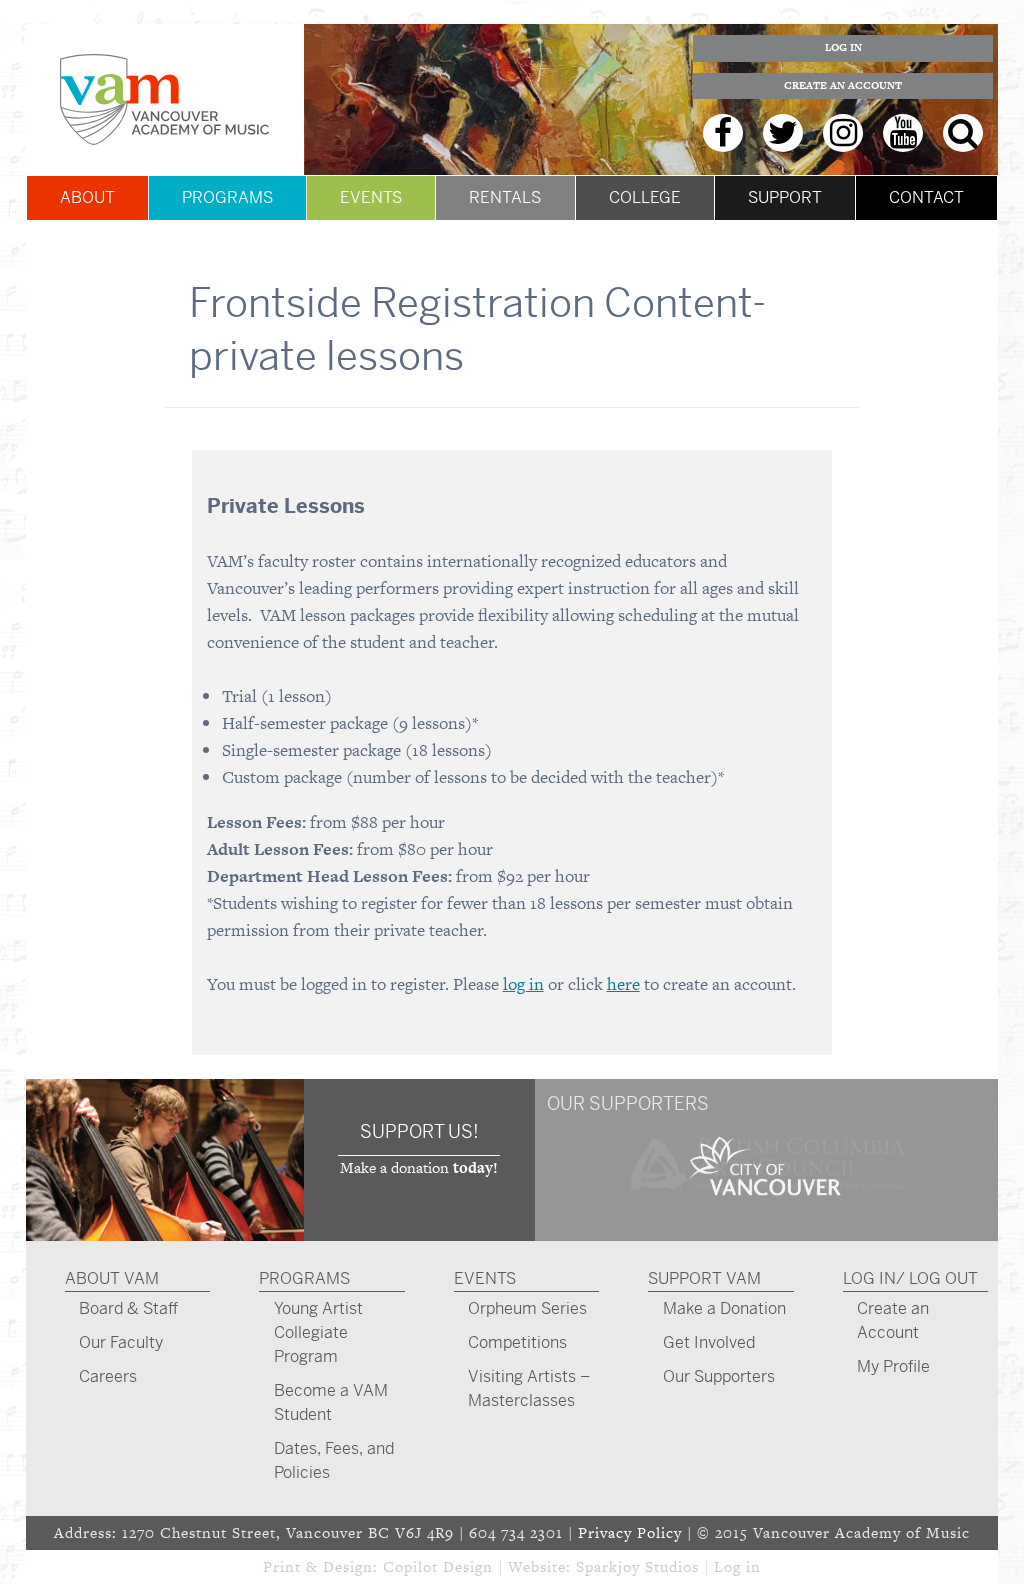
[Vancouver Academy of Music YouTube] (903, 133)
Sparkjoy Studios (637, 1566)
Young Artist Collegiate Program (318, 1332)
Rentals (505, 197)
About (87, 197)
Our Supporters (719, 1376)
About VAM (112, 1278)
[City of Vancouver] (766, 1198)
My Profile (893, 1366)
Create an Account (843, 85)
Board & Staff (128, 1308)
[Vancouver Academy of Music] (165, 99)
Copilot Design (438, 1566)
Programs (227, 197)
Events (371, 197)
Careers (108, 1376)
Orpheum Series (527, 1308)
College (645, 197)
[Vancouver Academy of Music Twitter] (783, 133)
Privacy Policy (630, 1532)
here (623, 984)
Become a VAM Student (331, 1402)
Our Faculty (121, 1342)
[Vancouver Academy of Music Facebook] (723, 133)
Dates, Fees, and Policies (334, 1460)
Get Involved (709, 1342)
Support (785, 197)
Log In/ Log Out (910, 1278)
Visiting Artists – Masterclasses (529, 1388)
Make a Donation (724, 1308)
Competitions (517, 1342)
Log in (737, 1566)
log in (523, 984)
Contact (926, 197)
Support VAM (704, 1278)
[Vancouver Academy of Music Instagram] (843, 133)
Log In (843, 47)
